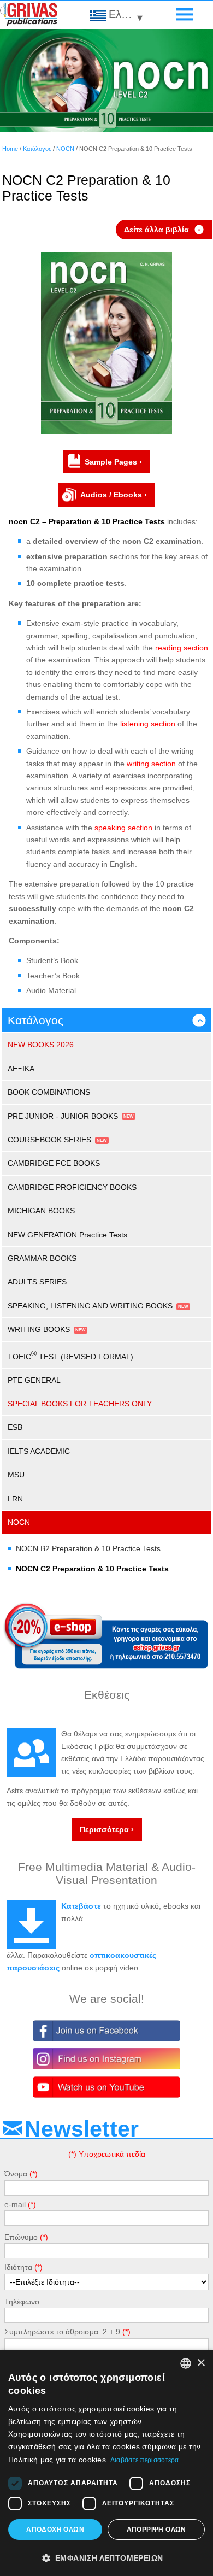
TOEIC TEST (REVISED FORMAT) (70, 1355)
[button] (106, 2557)
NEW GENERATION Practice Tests (67, 1235)
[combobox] (186, 2363)
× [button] (201, 2363)
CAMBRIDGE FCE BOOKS (54, 1163)
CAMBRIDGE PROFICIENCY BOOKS (72, 1187)
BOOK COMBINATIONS (49, 1092)
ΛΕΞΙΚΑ (21, 1069)
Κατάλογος (37, 149)
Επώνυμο (21, 2237)
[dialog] (106, 2463)
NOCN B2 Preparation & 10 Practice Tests (88, 1548)
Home (10, 149)
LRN (15, 1499)
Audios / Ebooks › (114, 495)
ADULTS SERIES (37, 1282)
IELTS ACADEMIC (39, 1451)
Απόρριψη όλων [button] (156, 2530)
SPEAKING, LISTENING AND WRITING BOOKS (90, 1306)
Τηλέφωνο (22, 2302)
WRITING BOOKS (39, 1329)
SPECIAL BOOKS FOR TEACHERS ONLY (80, 1404)
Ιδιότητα (18, 2267)
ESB (15, 1427)
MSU (16, 1475)
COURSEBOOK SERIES (49, 1140)
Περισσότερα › (107, 1829)
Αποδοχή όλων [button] (55, 2530)
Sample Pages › (113, 462)
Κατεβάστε (81, 1906)
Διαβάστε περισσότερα (145, 2460)
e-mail (15, 2204)
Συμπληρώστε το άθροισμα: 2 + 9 (62, 2332)
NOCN (65, 149)
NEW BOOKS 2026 (41, 1045)
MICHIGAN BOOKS (41, 1211)
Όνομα (16, 2174)
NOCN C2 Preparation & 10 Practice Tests (92, 1569)
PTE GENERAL (34, 1380)
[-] (106, 431)
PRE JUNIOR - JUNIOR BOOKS (63, 1116)
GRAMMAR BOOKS (42, 1258)
